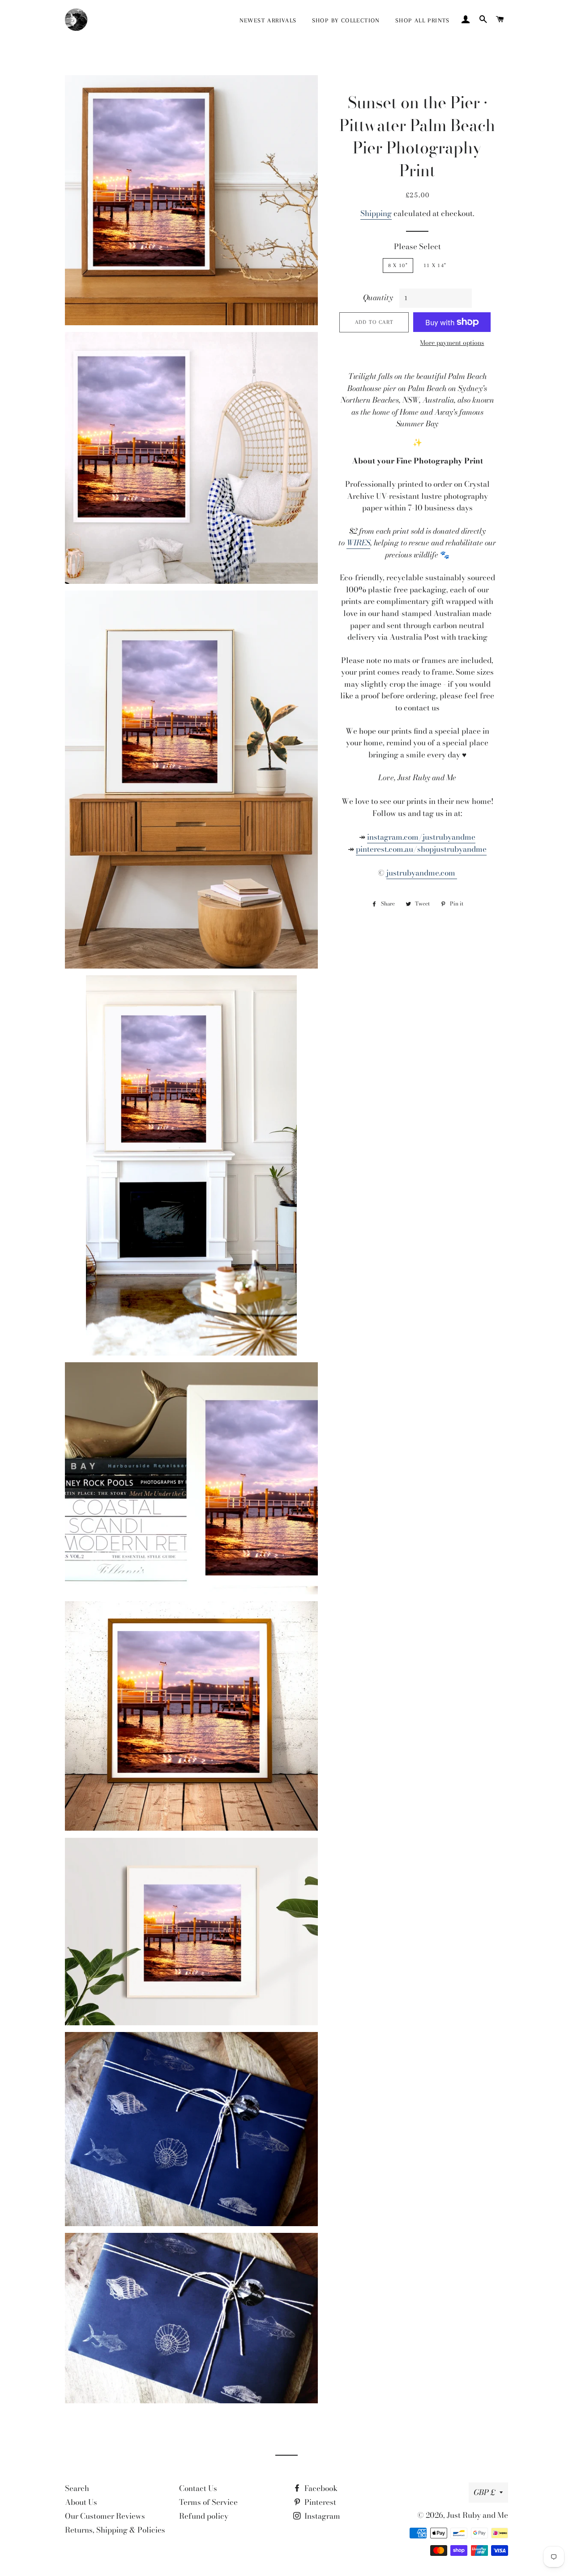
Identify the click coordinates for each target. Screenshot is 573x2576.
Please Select (417, 247)
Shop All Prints (423, 20)
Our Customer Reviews (105, 2516)
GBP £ (484, 2492)
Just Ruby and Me (477, 2515)
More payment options (452, 343)
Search (77, 2488)
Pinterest (319, 2502)
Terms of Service (208, 2502)
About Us (81, 2502)
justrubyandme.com (422, 873)
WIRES (358, 543)
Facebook (320, 2488)
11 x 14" (435, 265)
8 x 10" (398, 265)
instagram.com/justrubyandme (421, 837)
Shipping (376, 213)
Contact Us (198, 2488)
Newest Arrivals (268, 20)
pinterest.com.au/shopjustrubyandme (421, 849)
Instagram (321, 2516)
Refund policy (204, 2516)
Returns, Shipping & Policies (115, 2530)
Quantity (378, 298)
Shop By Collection (346, 20)
